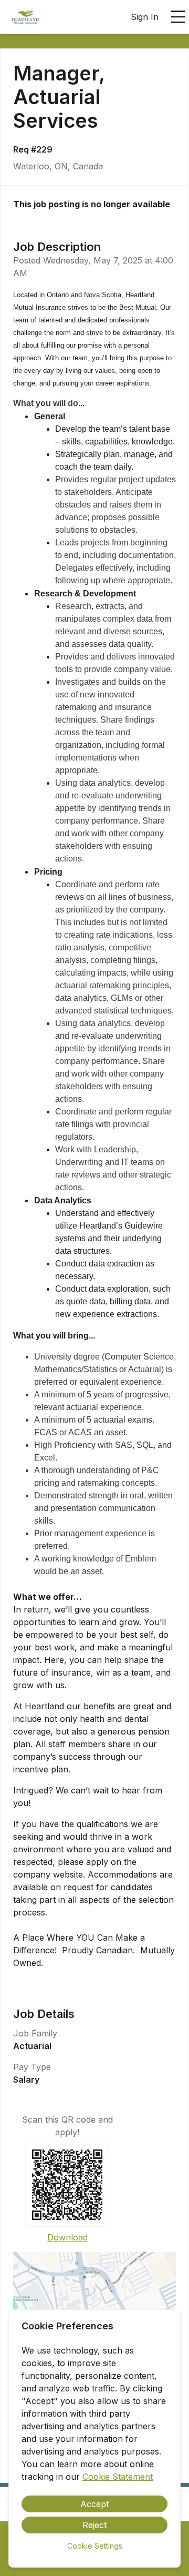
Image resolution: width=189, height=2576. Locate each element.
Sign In (145, 17)
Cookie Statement (118, 2477)
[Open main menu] (178, 17)
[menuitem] (25, 17)
